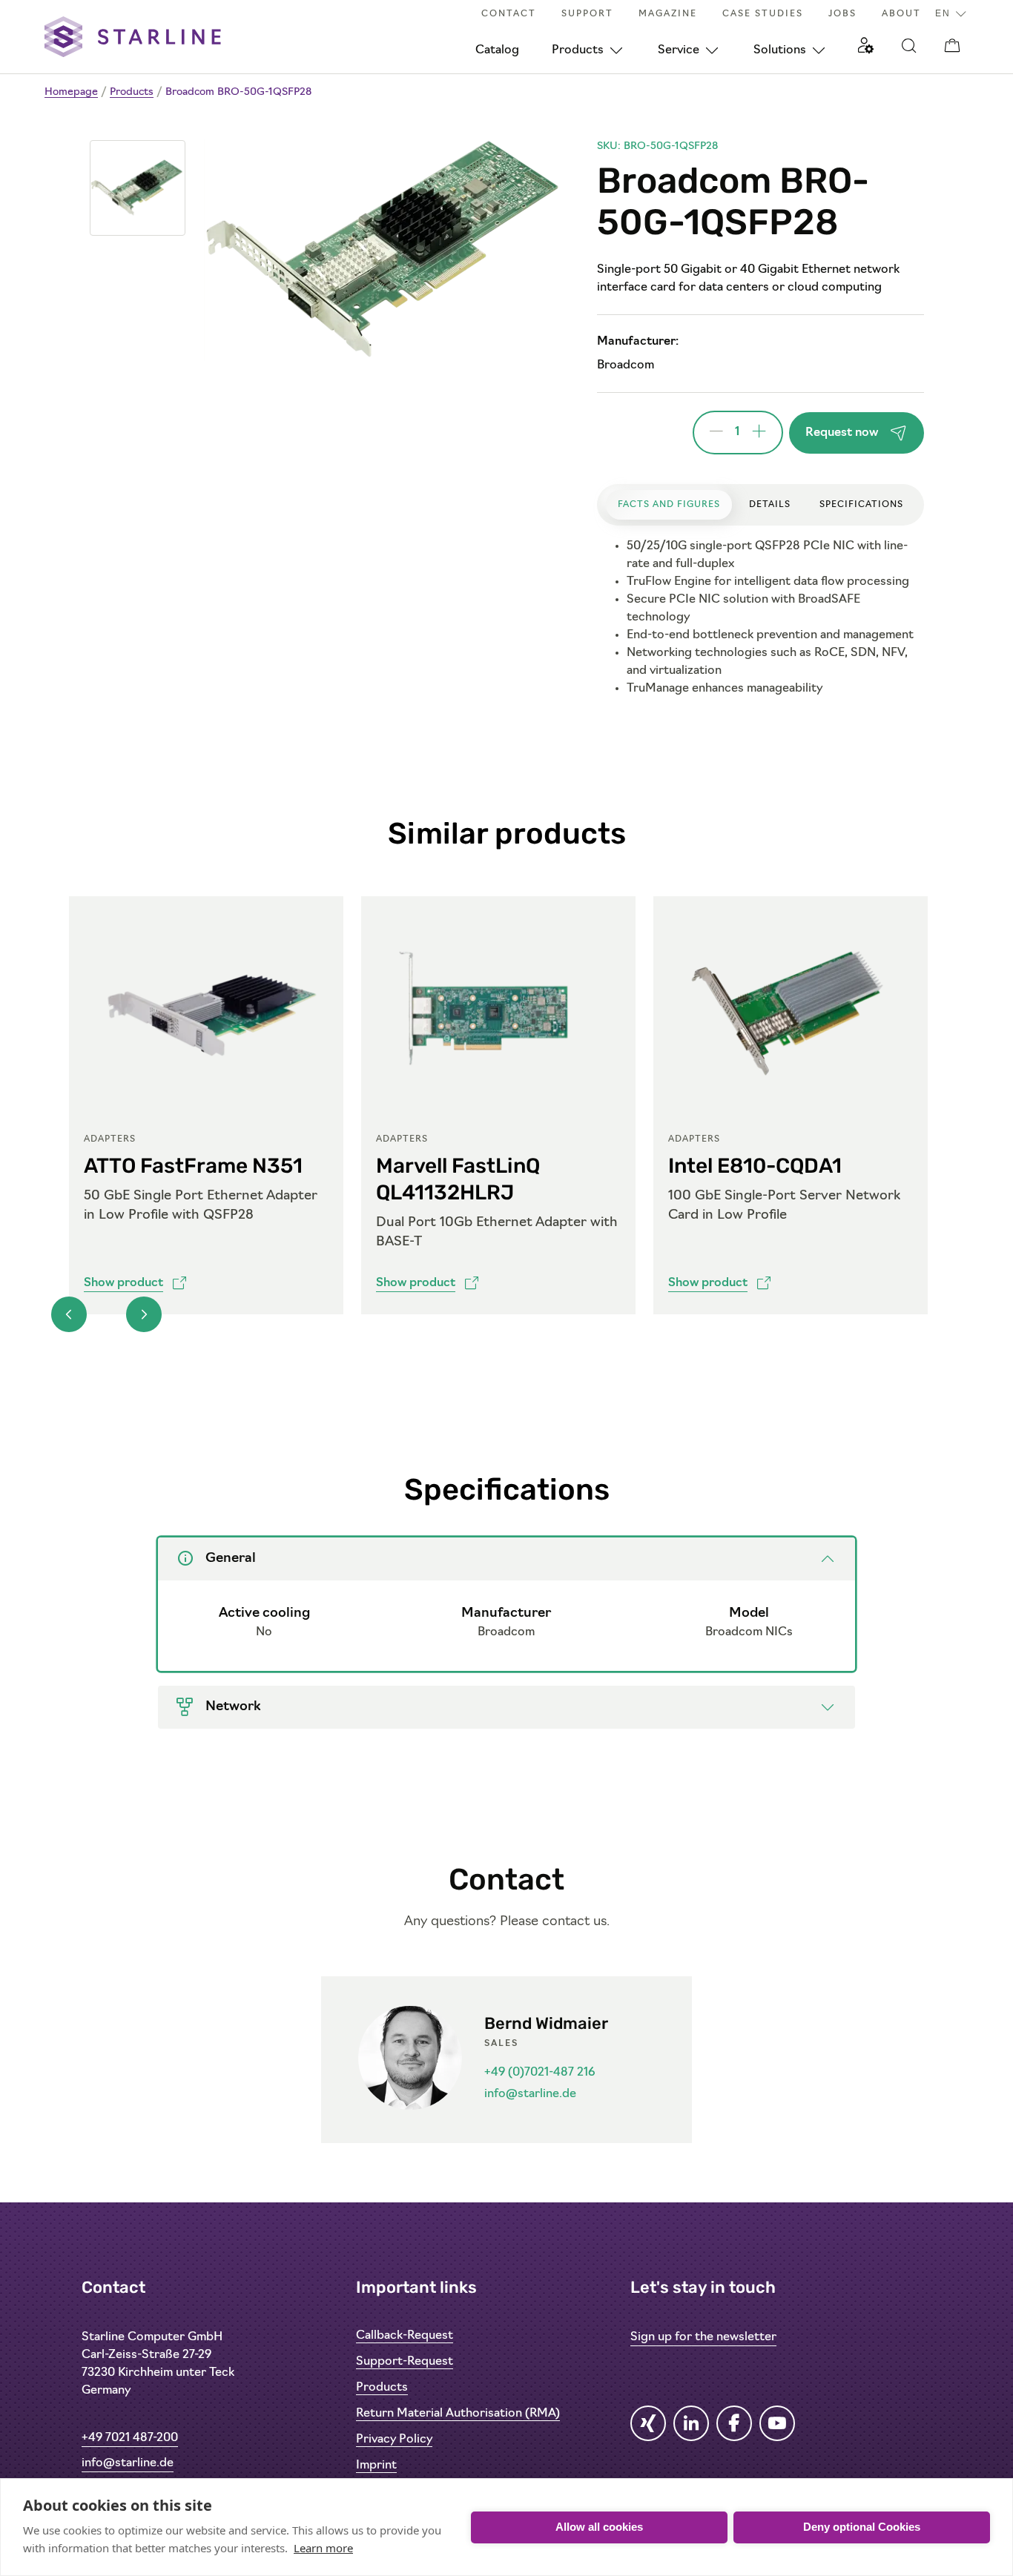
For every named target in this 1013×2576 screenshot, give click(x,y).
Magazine (668, 14)
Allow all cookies (599, 2527)
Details (770, 505)
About (901, 14)
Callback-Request (405, 2336)
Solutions (780, 50)
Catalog (497, 50)
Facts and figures (669, 505)
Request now (842, 433)
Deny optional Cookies (862, 2527)
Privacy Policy (394, 2440)
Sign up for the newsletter (703, 2337)
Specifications (861, 505)
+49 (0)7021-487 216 (540, 2073)
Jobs (842, 14)
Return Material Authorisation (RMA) (458, 2414)
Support (587, 14)
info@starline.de (530, 2094)
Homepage (71, 92)
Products (578, 50)
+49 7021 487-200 (130, 2438)
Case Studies (763, 14)
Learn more (323, 2548)
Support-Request (405, 2362)
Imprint (376, 2466)
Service (679, 50)
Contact (509, 14)
